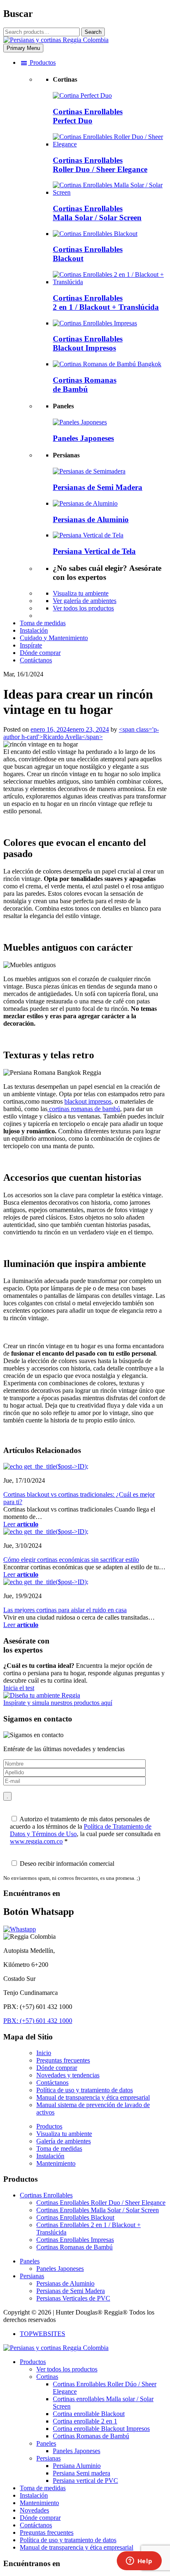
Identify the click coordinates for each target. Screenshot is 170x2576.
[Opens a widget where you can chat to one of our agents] (139, 2562)
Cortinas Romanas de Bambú (74, 2247)
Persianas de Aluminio (65, 2283)
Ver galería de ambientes (85, 601)
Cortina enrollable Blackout (89, 2414)
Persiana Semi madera (81, 2473)
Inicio (44, 2053)
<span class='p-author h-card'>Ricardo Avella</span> (81, 733)
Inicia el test (19, 1688)
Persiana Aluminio (77, 2466)
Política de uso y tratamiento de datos (85, 2090)
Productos (49, 2126)
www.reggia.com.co (36, 1841)
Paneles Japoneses (60, 2269)
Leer (21, 1524)
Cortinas (47, 2377)
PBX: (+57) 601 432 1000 (38, 2021)
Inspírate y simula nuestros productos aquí (58, 1703)
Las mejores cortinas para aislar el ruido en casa (65, 1610)
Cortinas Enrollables (46, 2195)
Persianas (32, 2276)
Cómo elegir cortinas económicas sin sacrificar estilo (71, 1560)
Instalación (50, 2156)
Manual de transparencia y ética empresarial (93, 2097)
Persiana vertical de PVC (85, 2481)
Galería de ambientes (64, 2141)
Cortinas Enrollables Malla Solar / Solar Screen (98, 2210)
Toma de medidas (59, 2149)
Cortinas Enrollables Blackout (75, 2217)
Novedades (34, 2510)
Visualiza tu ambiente (81, 593)
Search (93, 32)
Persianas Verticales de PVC (73, 2298)
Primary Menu (23, 48)
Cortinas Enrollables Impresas (75, 2240)
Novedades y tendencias (68, 2075)
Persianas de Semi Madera (71, 2291)
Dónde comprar (57, 2068)
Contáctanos (52, 2083)
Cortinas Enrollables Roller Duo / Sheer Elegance (101, 2203)
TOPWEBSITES (42, 2334)
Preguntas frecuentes (63, 2060)
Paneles (30, 2261)
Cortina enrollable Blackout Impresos (101, 2429)
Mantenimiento (56, 2163)
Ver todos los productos (83, 608)
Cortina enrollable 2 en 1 (85, 2421)
